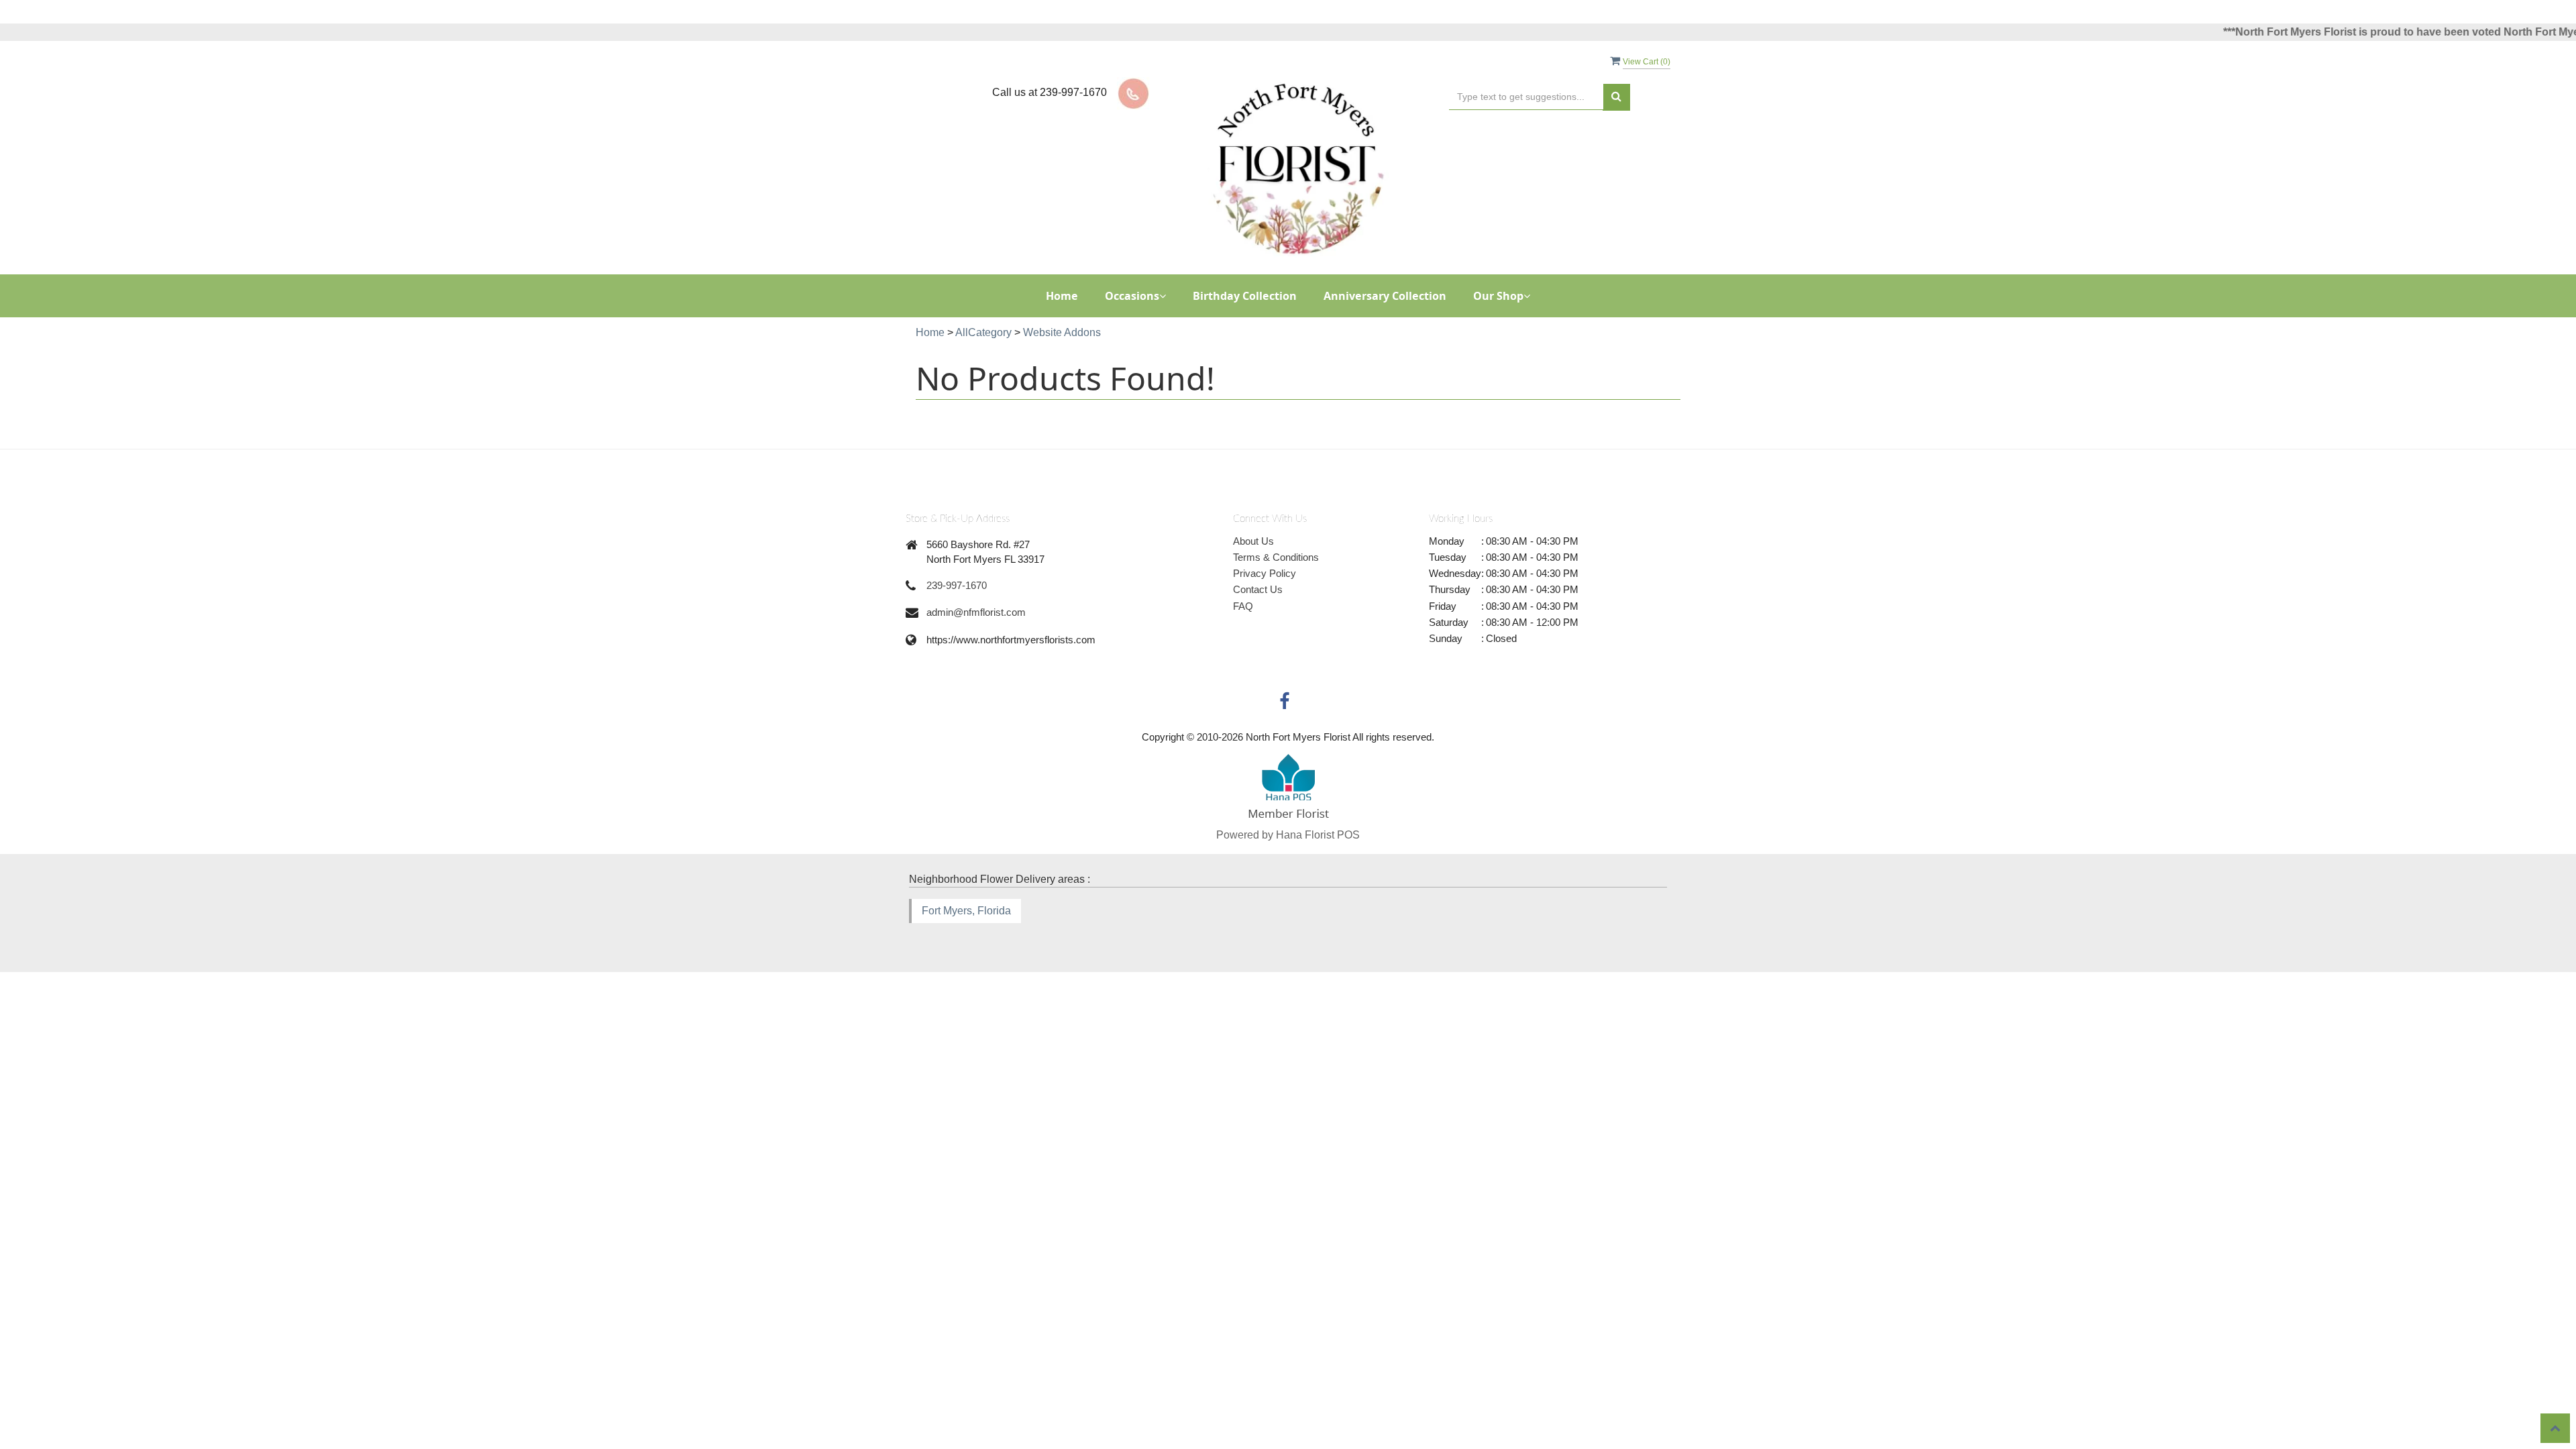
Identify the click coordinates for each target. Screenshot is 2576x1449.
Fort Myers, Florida (966, 911)
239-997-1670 (957, 585)
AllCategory (983, 332)
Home (1062, 296)
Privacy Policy (1265, 573)
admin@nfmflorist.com (976, 612)
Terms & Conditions (1276, 557)
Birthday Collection (1245, 296)
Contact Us (1258, 589)
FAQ (1243, 606)
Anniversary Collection (1385, 296)
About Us (1253, 541)
